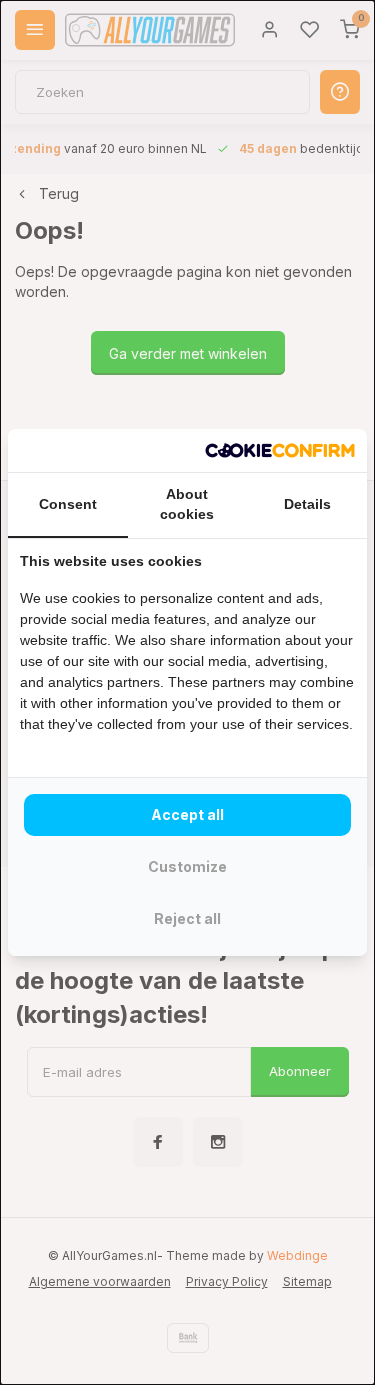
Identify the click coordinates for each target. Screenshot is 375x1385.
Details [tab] (307, 504)
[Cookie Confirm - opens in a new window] (280, 451)
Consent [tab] (68, 504)
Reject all (187, 918)
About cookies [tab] (187, 504)
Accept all (187, 814)
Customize (187, 866)
